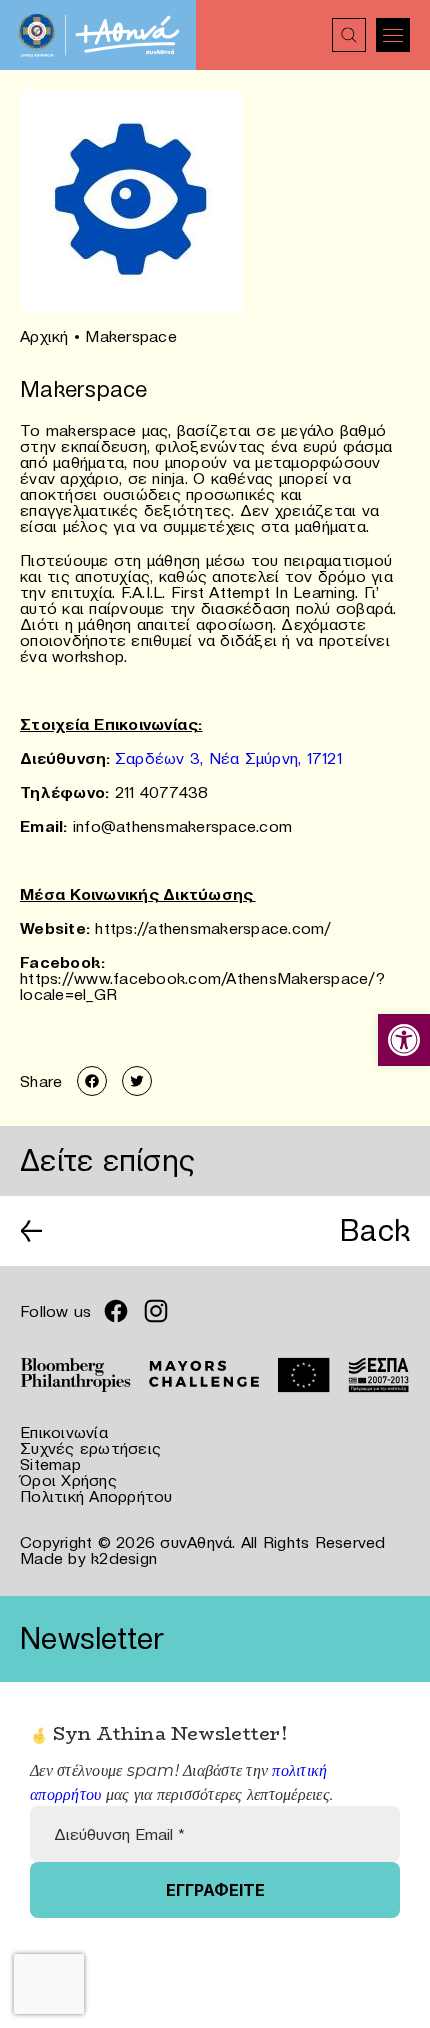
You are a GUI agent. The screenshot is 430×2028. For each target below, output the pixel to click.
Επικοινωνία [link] (64, 1432)
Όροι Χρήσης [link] (68, 1480)
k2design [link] (124, 1558)
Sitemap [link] (50, 1464)
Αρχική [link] (44, 336)
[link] (404, 1040)
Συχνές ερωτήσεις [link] (90, 1448)
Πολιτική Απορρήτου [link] (96, 1496)
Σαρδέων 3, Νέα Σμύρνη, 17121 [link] (228, 758)
